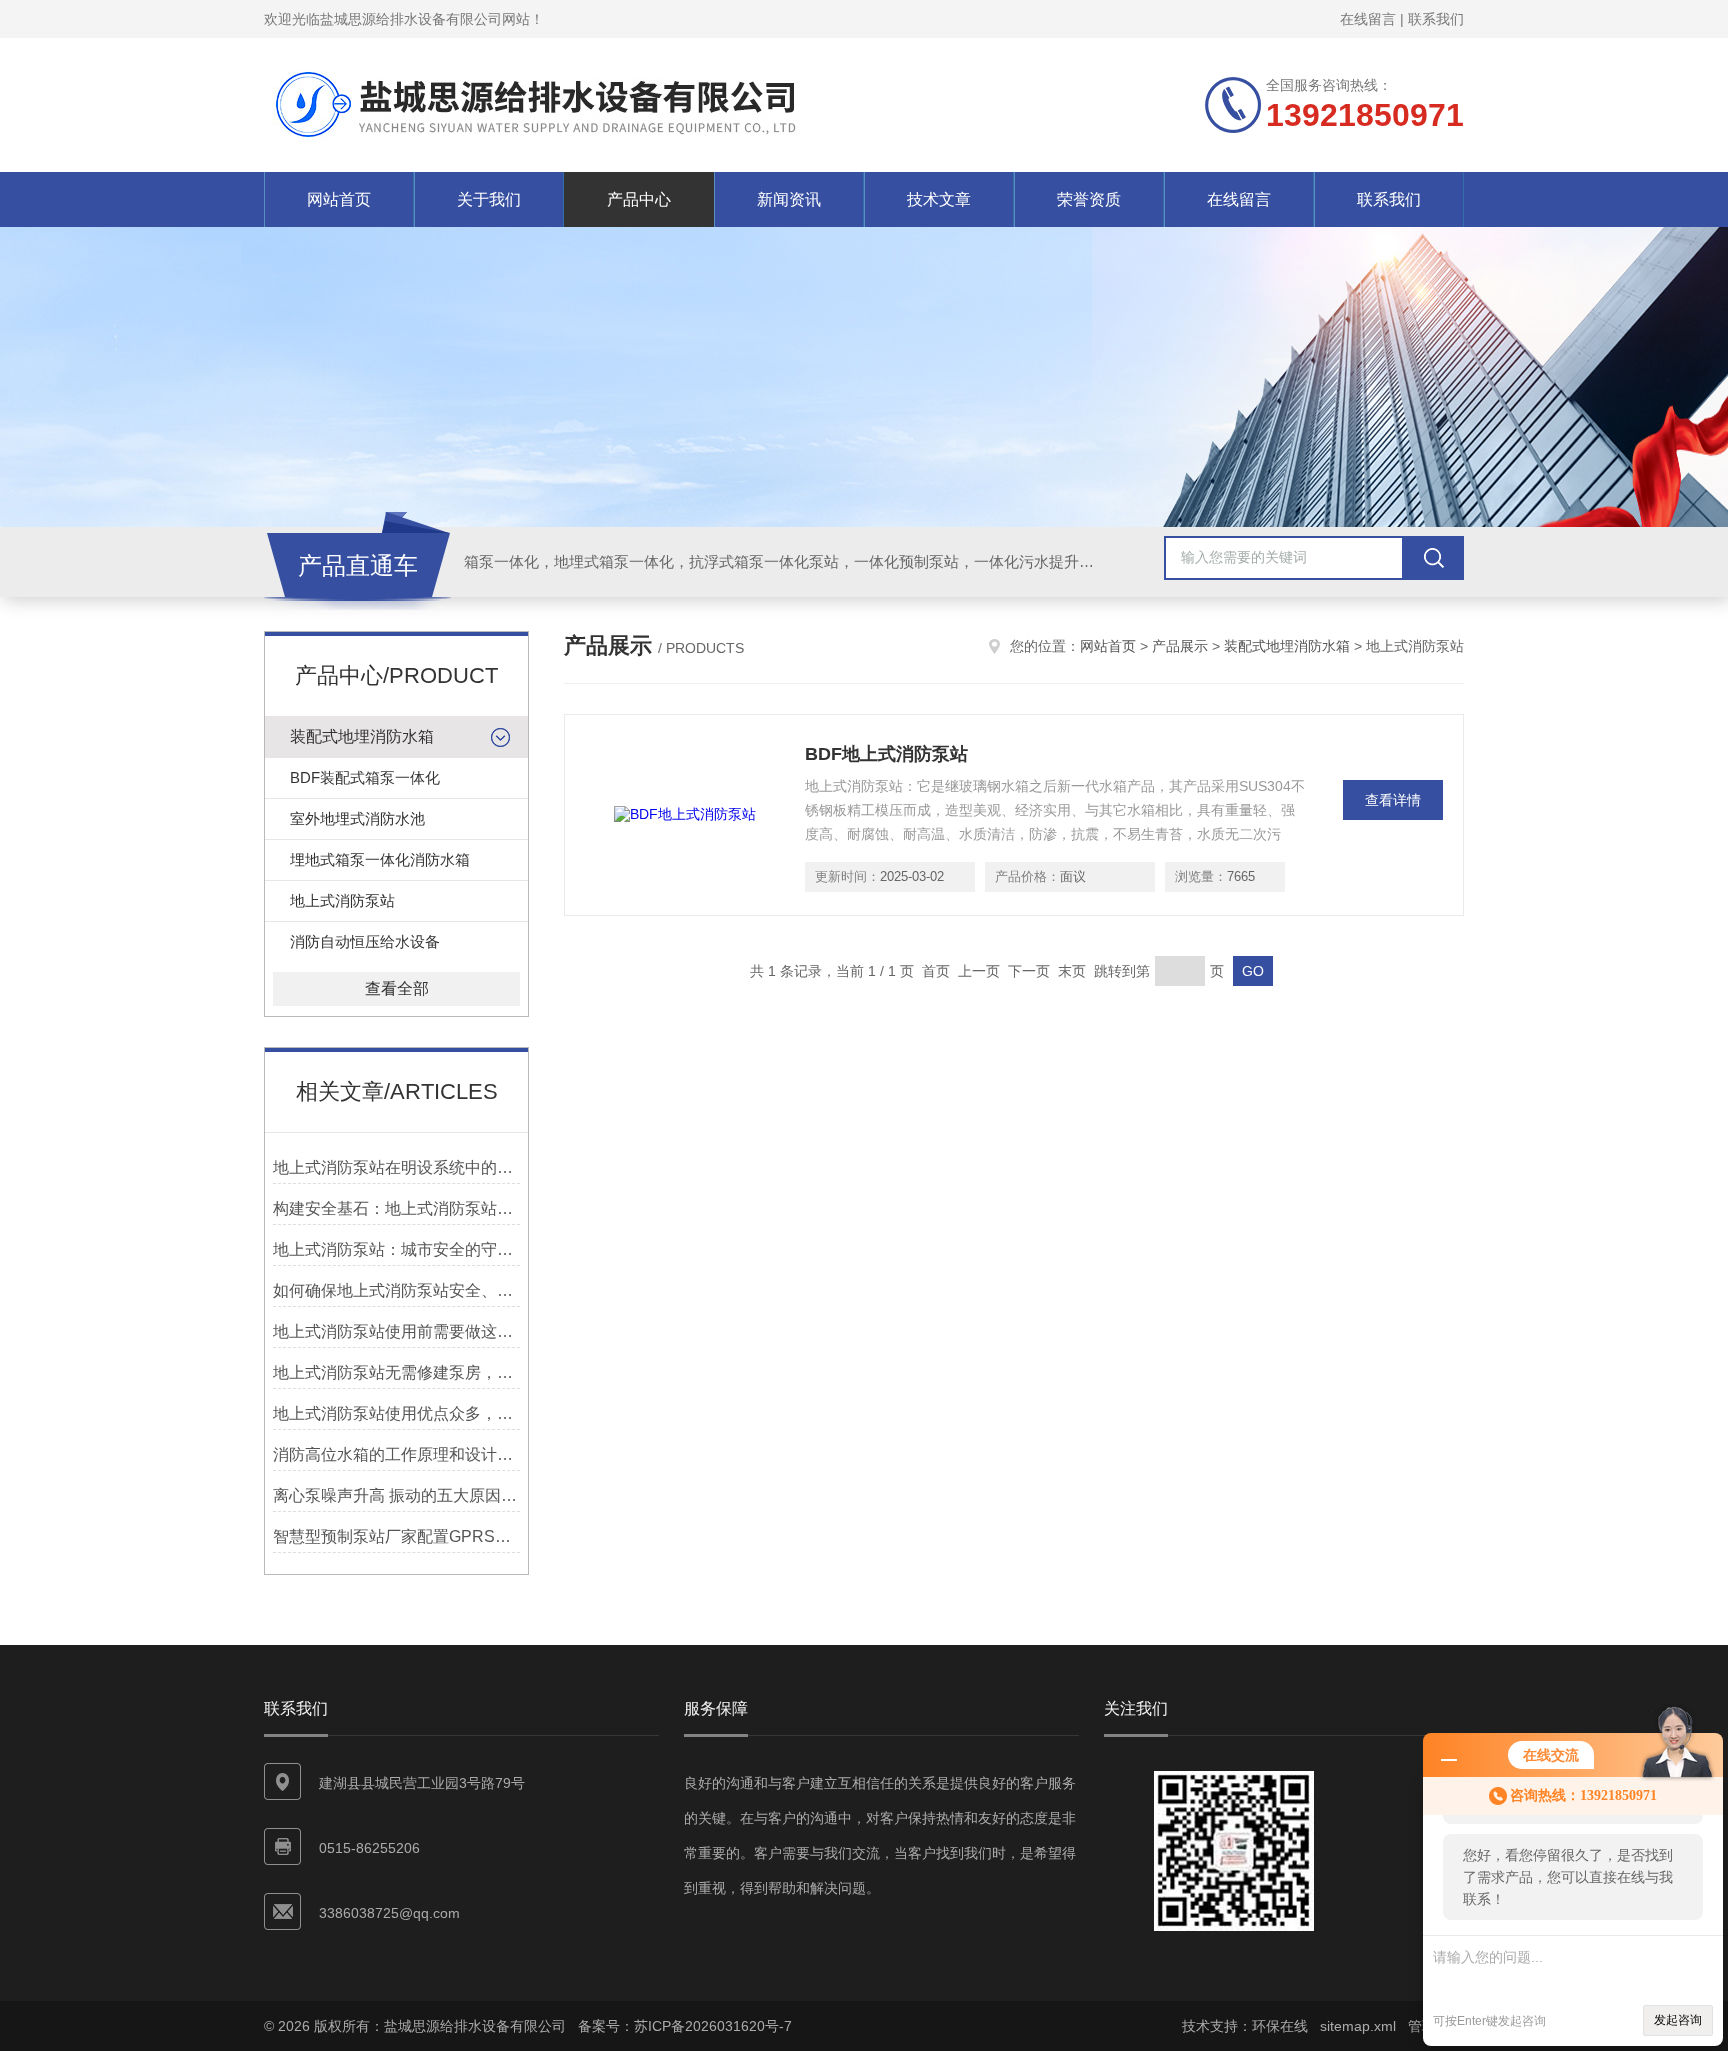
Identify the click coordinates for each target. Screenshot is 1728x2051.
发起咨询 (1678, 2020)
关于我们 (489, 199)
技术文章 (939, 199)
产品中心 (639, 199)
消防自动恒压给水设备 (365, 941)
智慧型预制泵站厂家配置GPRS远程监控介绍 (396, 1536)
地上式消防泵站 (342, 900)
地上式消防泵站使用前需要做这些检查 (396, 1331)
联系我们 (1436, 19)
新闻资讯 (789, 199)
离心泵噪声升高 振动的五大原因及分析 (396, 1495)
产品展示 (1180, 646)
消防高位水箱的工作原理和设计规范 (396, 1454)
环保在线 (1280, 2026)
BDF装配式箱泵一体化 (365, 777)
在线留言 (1368, 19)
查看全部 (397, 988)
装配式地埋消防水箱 (362, 736)
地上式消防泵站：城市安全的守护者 (396, 1249)
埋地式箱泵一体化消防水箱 (380, 859)
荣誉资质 (1089, 199)
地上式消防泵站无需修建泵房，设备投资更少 (396, 1372)
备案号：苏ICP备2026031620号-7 (685, 2026)
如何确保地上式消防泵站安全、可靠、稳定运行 (396, 1290)
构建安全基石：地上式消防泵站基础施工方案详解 (396, 1208)
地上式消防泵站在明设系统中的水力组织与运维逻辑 (396, 1167)
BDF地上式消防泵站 (886, 754)
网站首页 (339, 199)
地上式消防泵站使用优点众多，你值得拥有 (396, 1413)
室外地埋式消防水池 (357, 818)
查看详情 (1393, 800)
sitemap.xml (1358, 2026)
